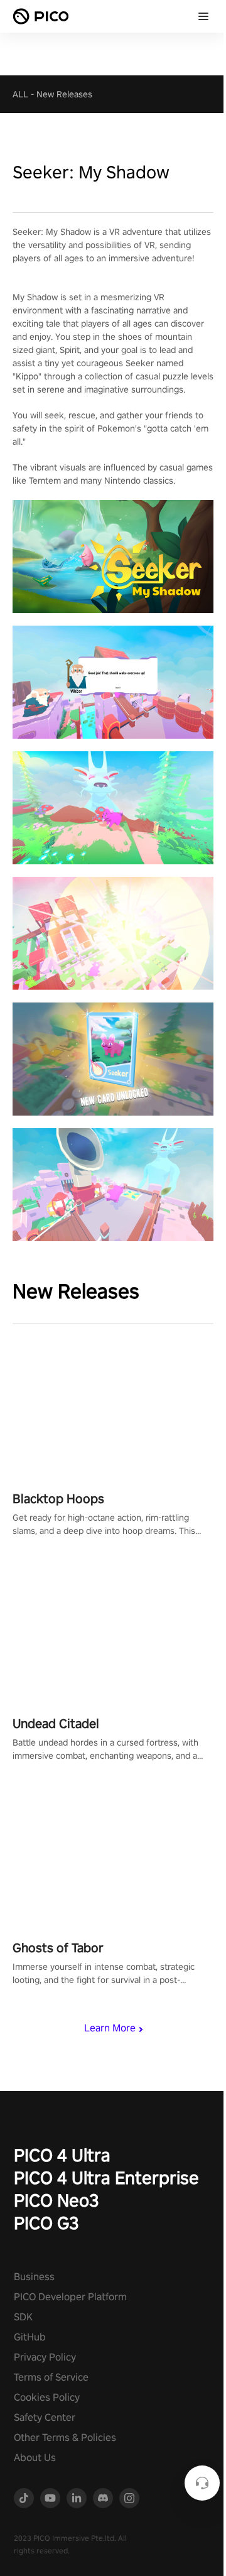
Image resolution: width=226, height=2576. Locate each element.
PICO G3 (46, 2223)
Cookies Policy (47, 2397)
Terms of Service (51, 2377)
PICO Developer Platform (70, 2297)
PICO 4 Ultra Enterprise (106, 2177)
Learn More (110, 2028)
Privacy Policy (45, 2357)
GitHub (30, 2337)
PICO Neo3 (56, 2200)
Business (34, 2277)
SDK (23, 2317)
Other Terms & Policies (65, 2437)
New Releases (64, 94)
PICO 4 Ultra (62, 2155)
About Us (35, 2458)
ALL (20, 94)
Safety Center (45, 2417)
